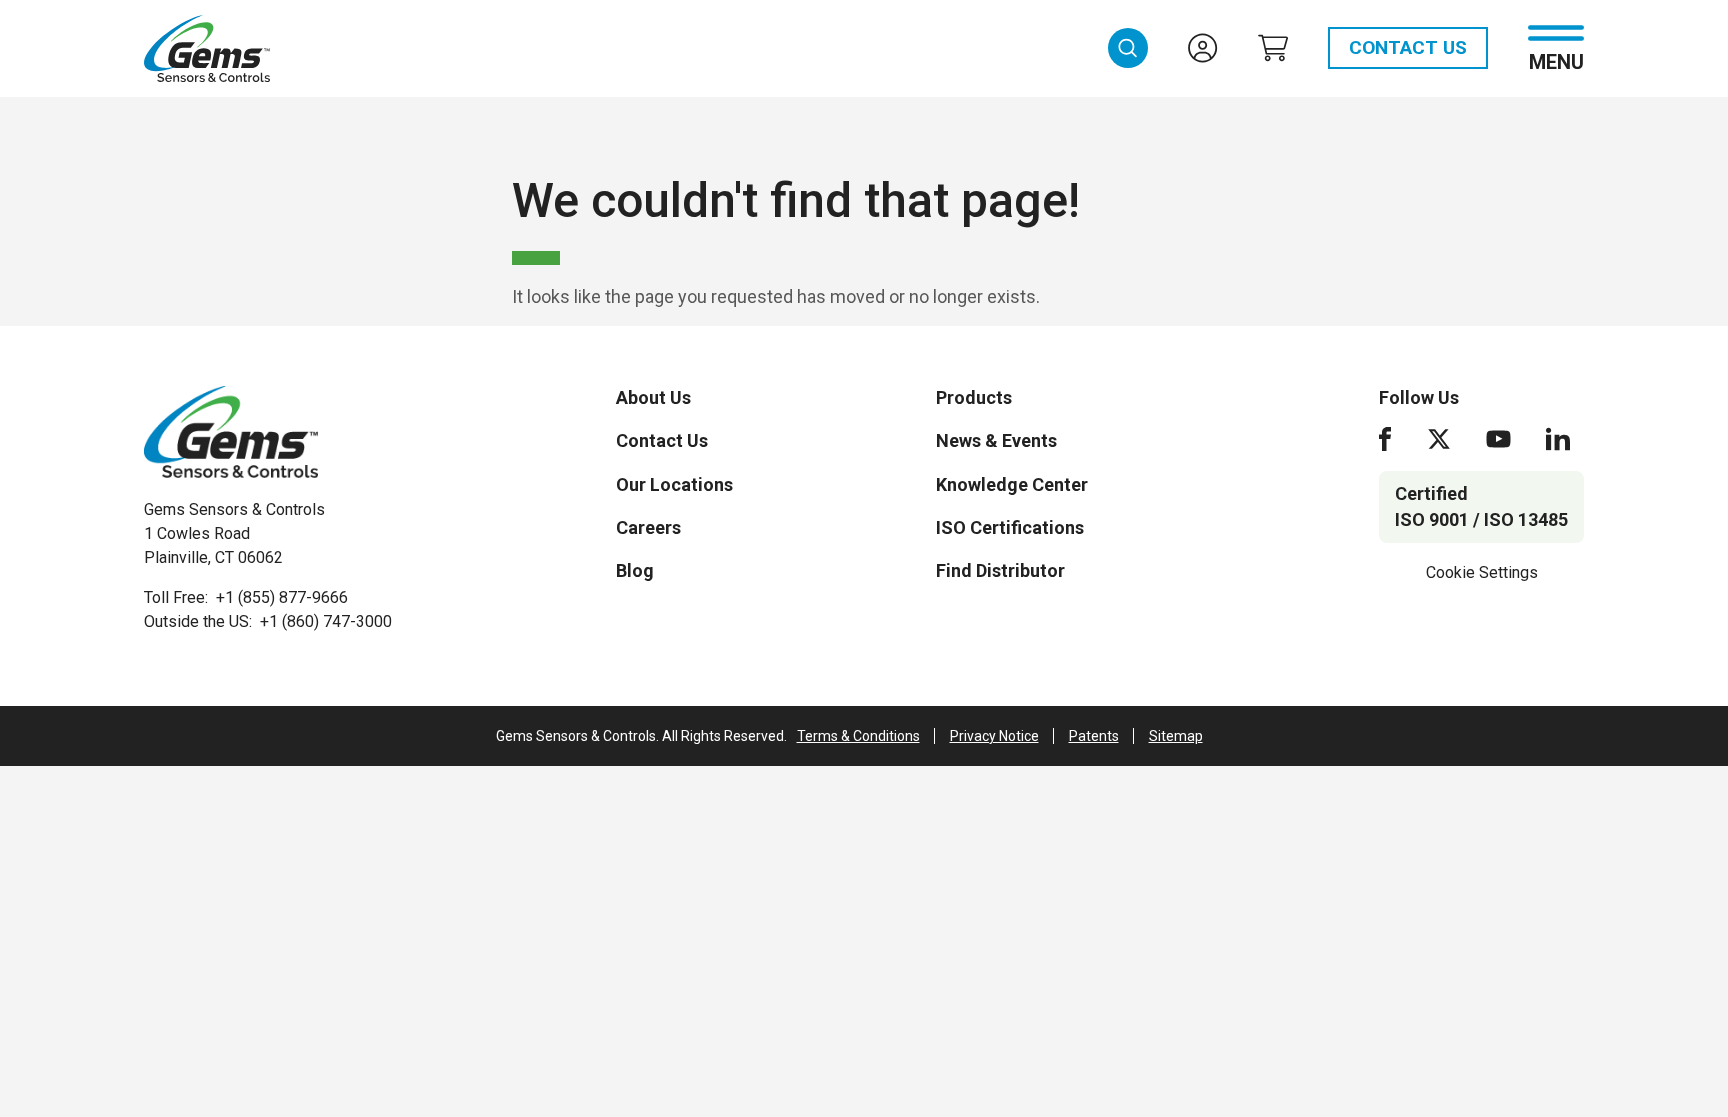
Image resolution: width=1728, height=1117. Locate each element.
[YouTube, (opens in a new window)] (1498, 439)
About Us (653, 397)
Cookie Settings (1482, 572)
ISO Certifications (1010, 527)
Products (974, 397)
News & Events (996, 440)
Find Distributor (1000, 570)
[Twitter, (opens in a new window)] (1439, 439)
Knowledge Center (1012, 484)
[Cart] (1273, 48)
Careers (648, 527)
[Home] (231, 432)
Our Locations (674, 484)
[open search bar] (1128, 48)
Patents (1094, 736)
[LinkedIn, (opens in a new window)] (1558, 439)
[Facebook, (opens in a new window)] (1385, 439)
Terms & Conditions (858, 736)
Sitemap (1176, 736)
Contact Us (1408, 47)
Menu (1556, 60)
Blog (635, 570)
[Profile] (1203, 48)
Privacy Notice (994, 736)
